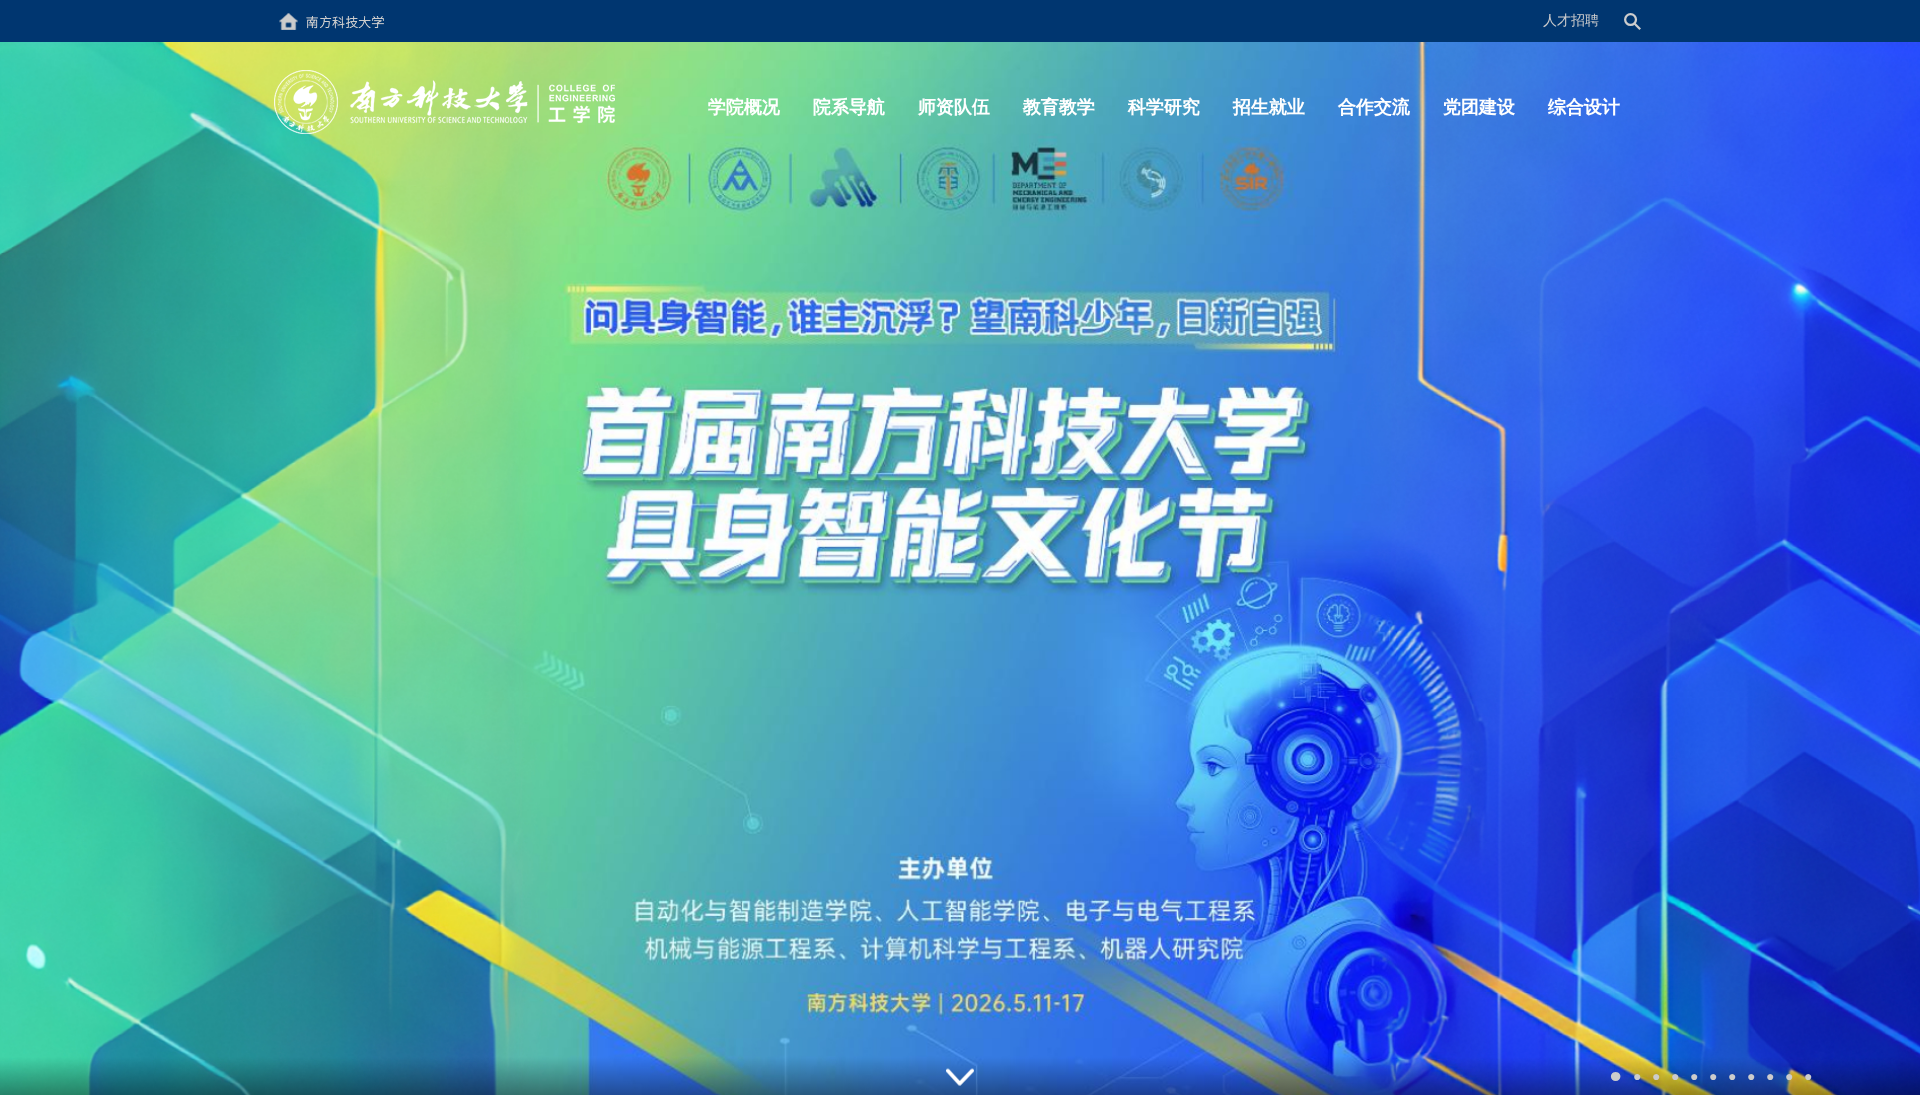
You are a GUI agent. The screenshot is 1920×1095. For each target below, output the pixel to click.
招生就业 (1269, 107)
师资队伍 (954, 107)
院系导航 (849, 107)
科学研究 (1164, 107)
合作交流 (1374, 107)
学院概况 (744, 107)
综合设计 (1584, 107)
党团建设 (1479, 107)
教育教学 (1059, 107)
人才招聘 (1571, 20)
